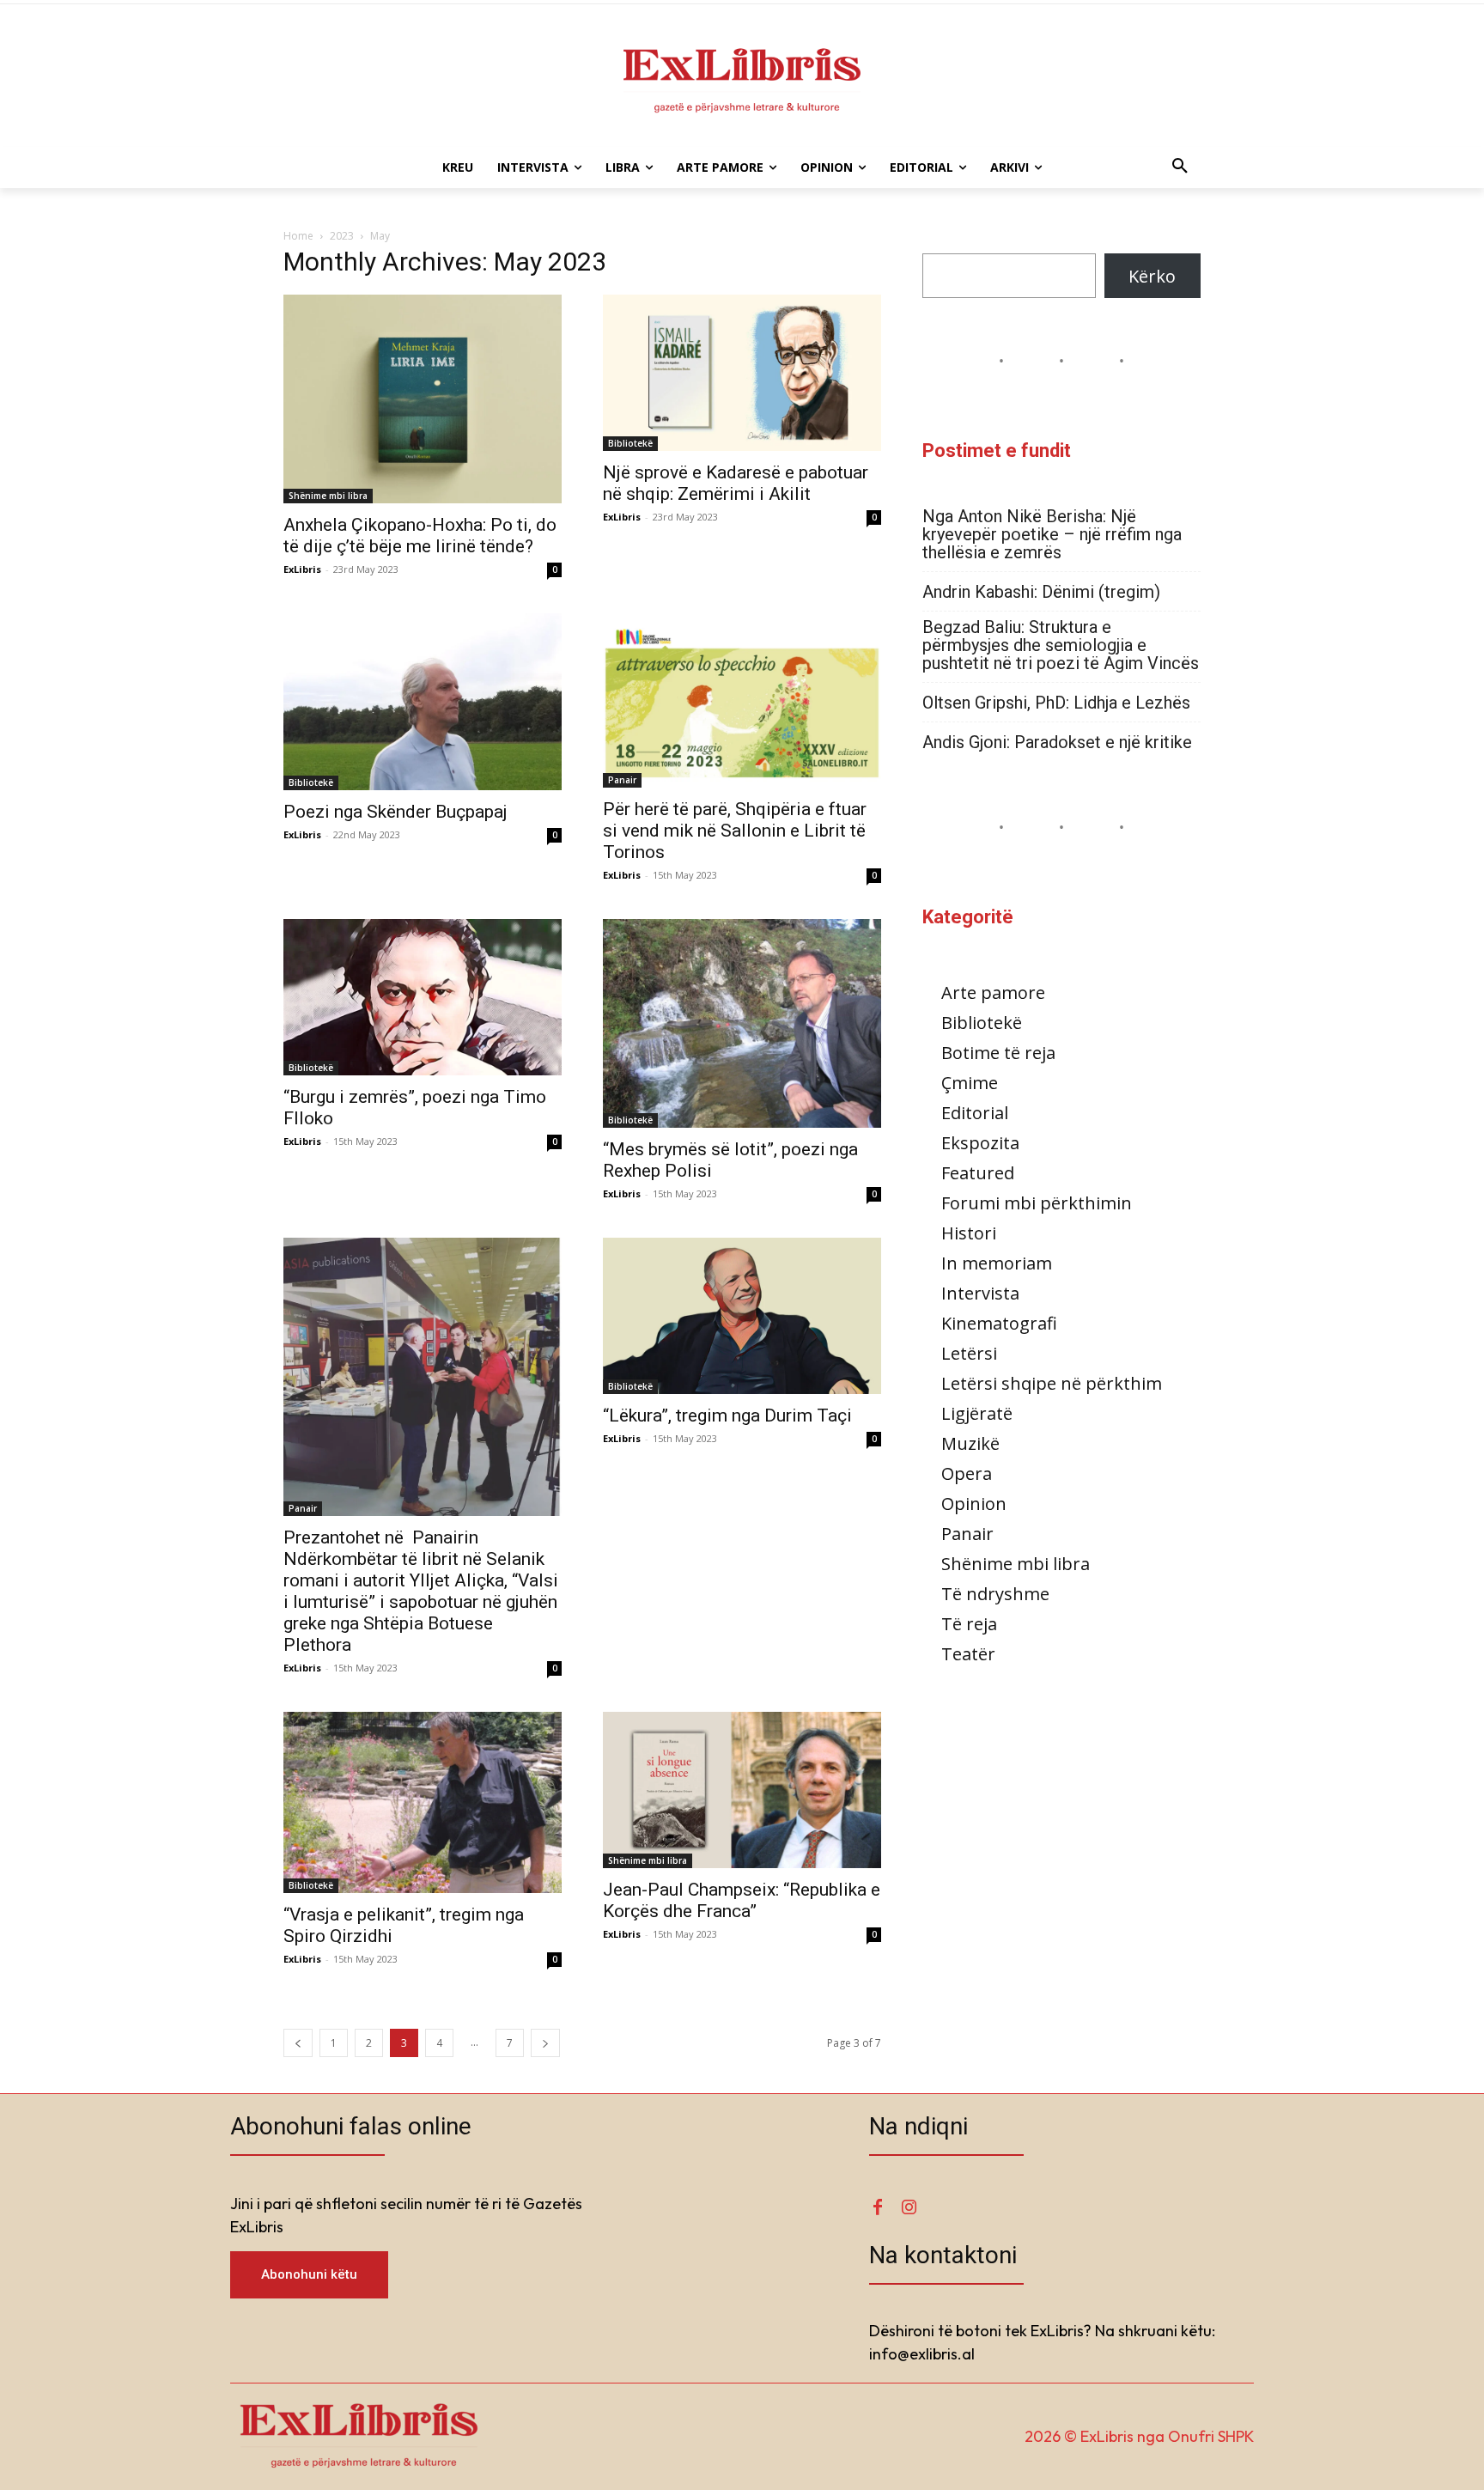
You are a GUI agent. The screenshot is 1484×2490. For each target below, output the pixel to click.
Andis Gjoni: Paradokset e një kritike (1057, 743)
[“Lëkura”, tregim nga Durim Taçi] (742, 1316)
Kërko (1152, 276)
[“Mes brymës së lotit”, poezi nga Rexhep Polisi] (742, 1023)
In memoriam (997, 1263)
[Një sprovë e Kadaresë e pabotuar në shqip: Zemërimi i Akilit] (742, 373)
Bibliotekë (630, 443)
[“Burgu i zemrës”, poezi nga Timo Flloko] (423, 997)
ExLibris (302, 569)
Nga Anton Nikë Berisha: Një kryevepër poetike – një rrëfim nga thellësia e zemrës (1052, 535)
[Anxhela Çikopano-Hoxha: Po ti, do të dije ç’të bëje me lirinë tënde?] (423, 399)
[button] (1180, 167)
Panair (622, 780)
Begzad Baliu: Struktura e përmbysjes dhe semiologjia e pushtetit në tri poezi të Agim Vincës (1061, 645)
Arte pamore (993, 992)
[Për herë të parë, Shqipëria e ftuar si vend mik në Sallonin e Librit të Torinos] (742, 700)
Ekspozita (980, 1143)
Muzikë (970, 1443)
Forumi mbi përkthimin (1037, 1203)
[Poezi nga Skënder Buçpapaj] (423, 702)
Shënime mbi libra (328, 496)
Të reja (969, 1624)
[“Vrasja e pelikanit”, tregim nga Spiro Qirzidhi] (423, 1803)
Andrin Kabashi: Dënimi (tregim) (1041, 592)
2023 (342, 236)
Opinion (974, 1504)
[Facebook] (878, 2207)
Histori (969, 1233)
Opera (967, 1473)
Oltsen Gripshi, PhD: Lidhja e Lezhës (1056, 703)
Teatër (968, 1654)
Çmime (970, 1083)
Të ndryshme (995, 1594)
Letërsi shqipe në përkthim (1052, 1383)
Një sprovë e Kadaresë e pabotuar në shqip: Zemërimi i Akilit (736, 483)
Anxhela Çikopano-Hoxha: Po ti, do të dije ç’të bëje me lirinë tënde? (420, 536)
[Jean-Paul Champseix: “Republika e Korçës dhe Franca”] (742, 1790)
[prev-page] (298, 2043)
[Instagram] (909, 2207)
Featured (978, 1173)
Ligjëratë (977, 1413)
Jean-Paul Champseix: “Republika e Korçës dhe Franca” (742, 1900)
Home (298, 236)
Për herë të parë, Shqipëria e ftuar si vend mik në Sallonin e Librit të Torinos (735, 831)
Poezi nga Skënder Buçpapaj (395, 812)
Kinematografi (999, 1323)
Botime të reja (998, 1053)
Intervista (980, 1293)
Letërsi (969, 1353)
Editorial (975, 1113)
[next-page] (545, 2043)
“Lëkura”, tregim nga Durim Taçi (727, 1415)
